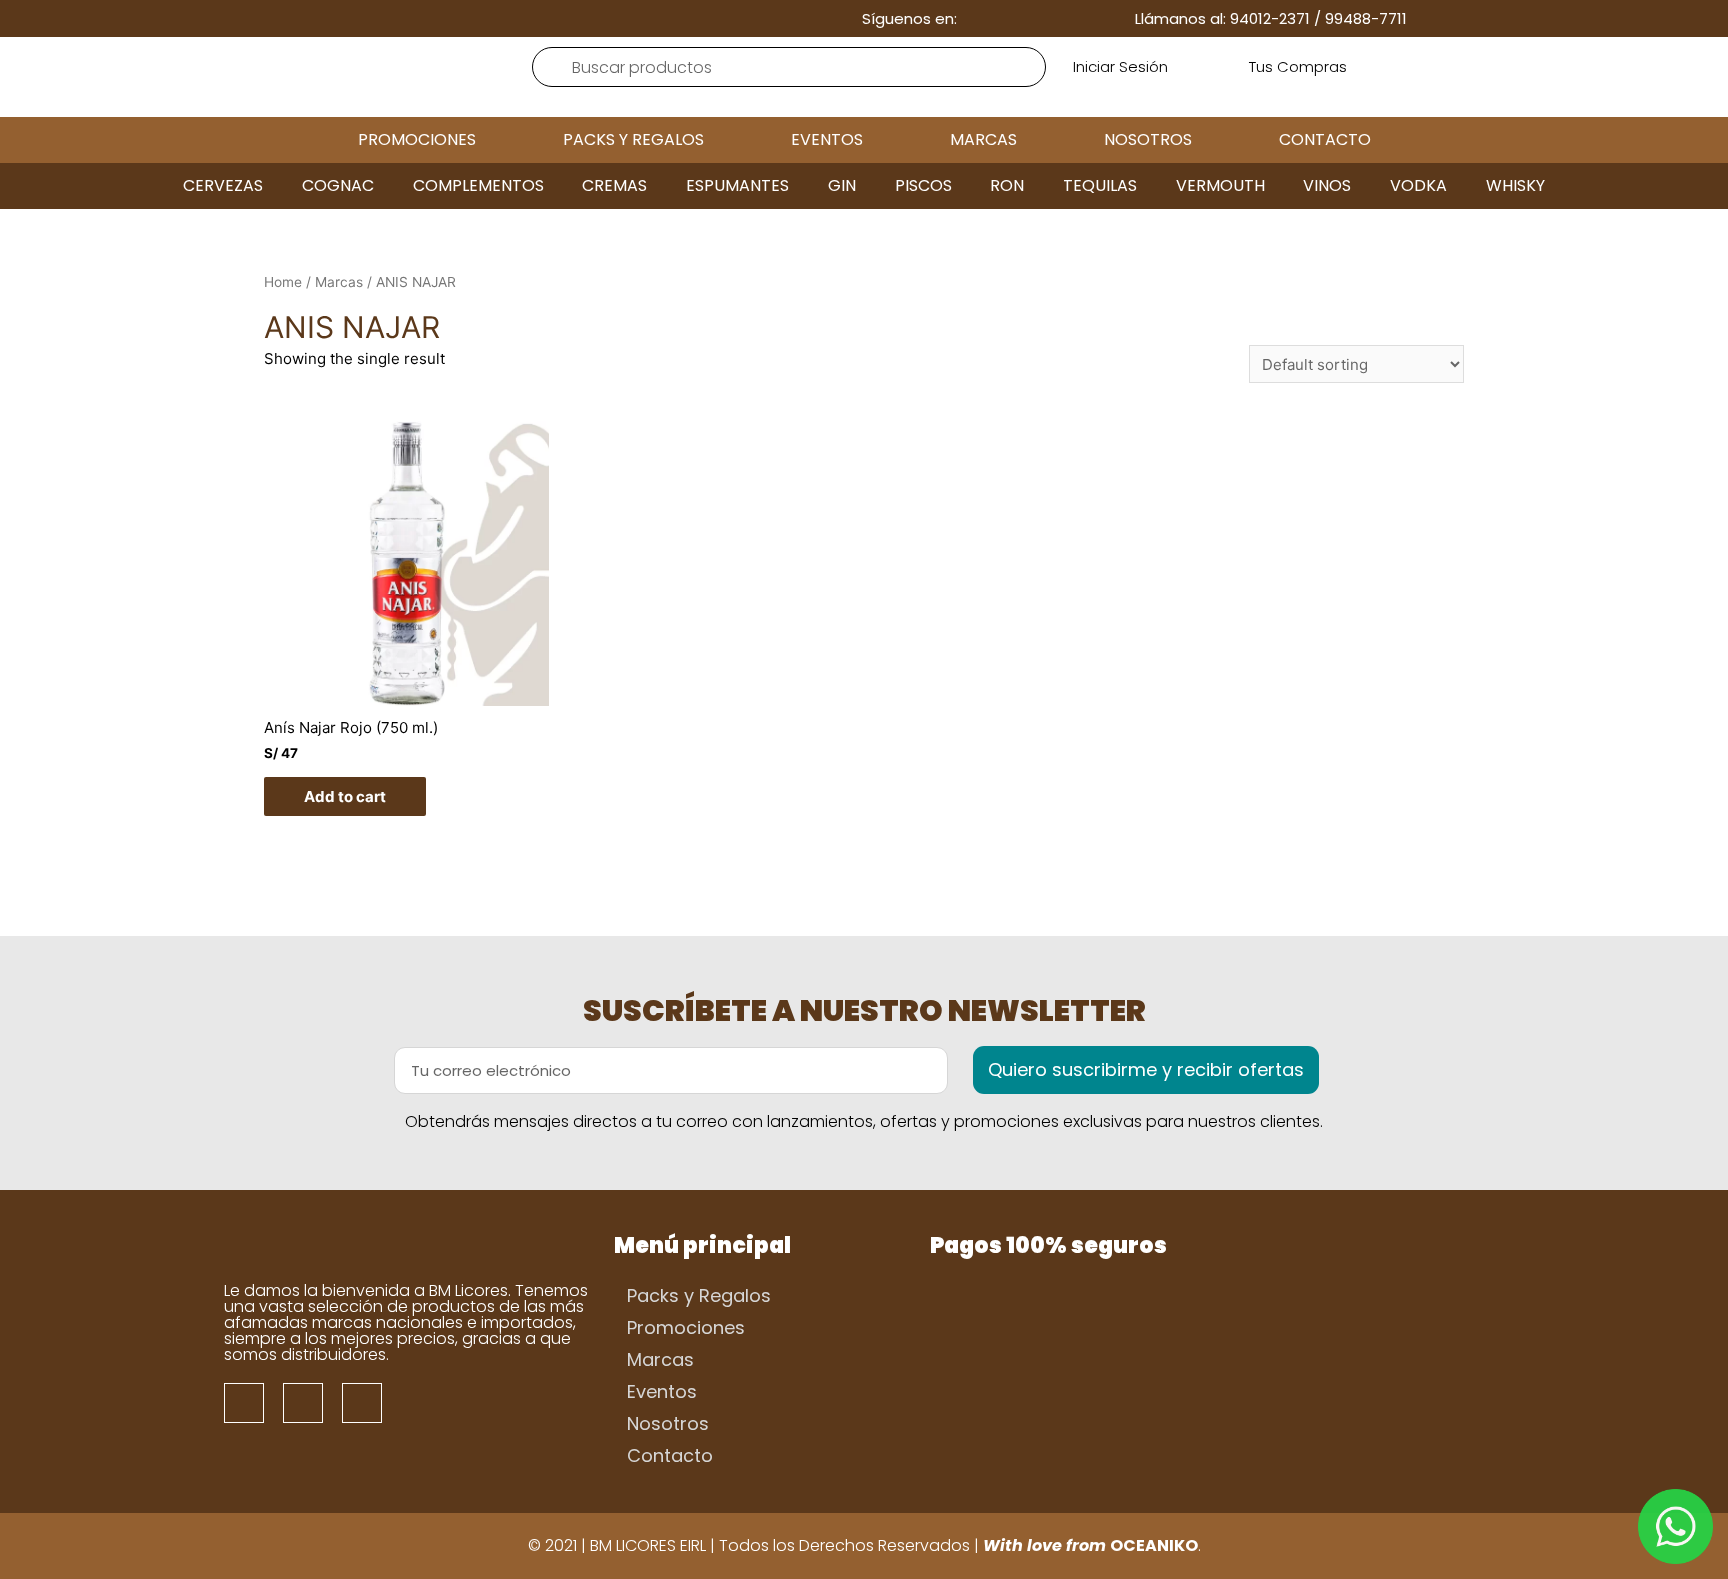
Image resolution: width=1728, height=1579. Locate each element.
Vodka (1418, 185)
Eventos (827, 139)
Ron (1007, 185)
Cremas (614, 185)
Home (283, 282)
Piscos (923, 185)
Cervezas (223, 185)
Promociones (417, 139)
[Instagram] (1039, 18)
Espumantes (737, 185)
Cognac (338, 185)
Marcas (983, 139)
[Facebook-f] (1007, 18)
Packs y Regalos (633, 139)
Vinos (1327, 185)
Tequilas (1100, 185)
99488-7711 (1366, 18)
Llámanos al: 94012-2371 (1222, 18)
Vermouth (1220, 185)
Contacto (1325, 139)
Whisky (1515, 185)
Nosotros (1148, 139)
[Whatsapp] (1071, 18)
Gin (842, 185)
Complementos (478, 185)
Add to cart (345, 796)
